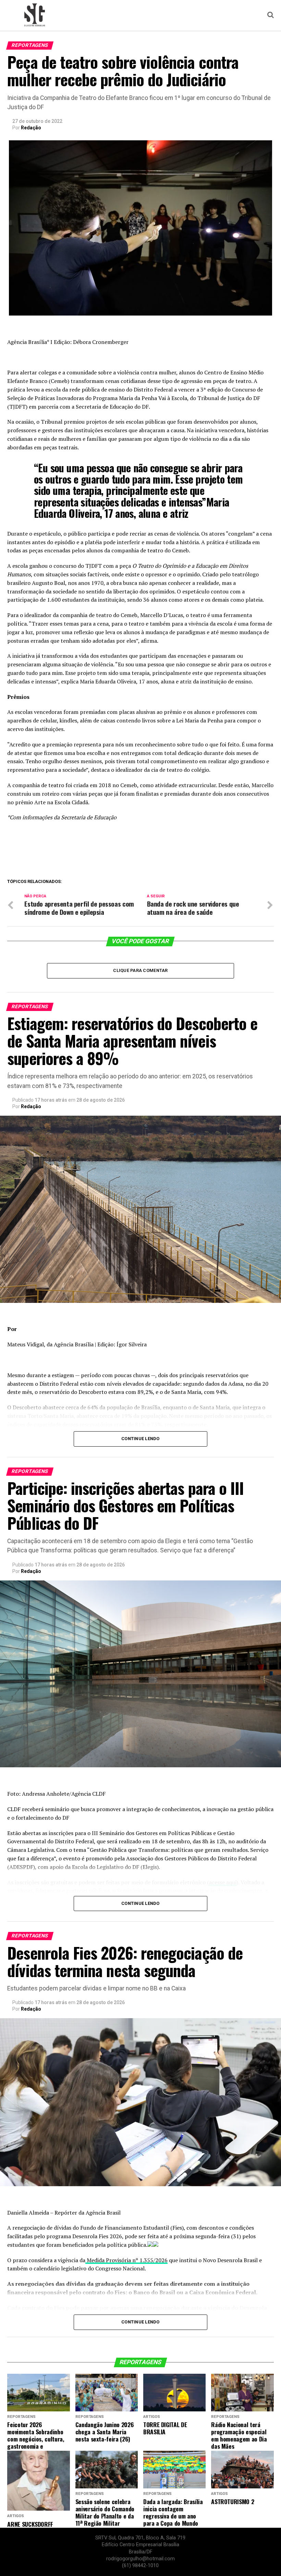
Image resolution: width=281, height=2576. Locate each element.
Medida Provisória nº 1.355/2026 (126, 2260)
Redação (31, 128)
